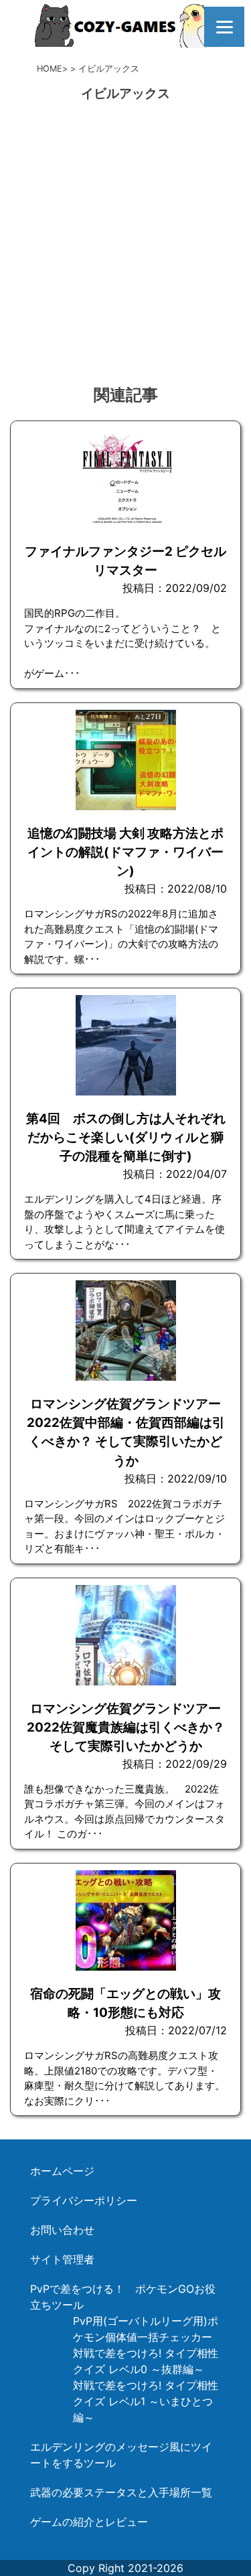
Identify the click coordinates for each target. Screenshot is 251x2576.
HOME (50, 69)
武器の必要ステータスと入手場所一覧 (121, 2492)
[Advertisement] (125, 244)
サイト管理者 (62, 2259)
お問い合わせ (62, 2230)
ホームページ (62, 2171)
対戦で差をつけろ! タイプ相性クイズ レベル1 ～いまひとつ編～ (146, 2401)
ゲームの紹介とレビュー (89, 2522)
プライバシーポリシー (84, 2200)
